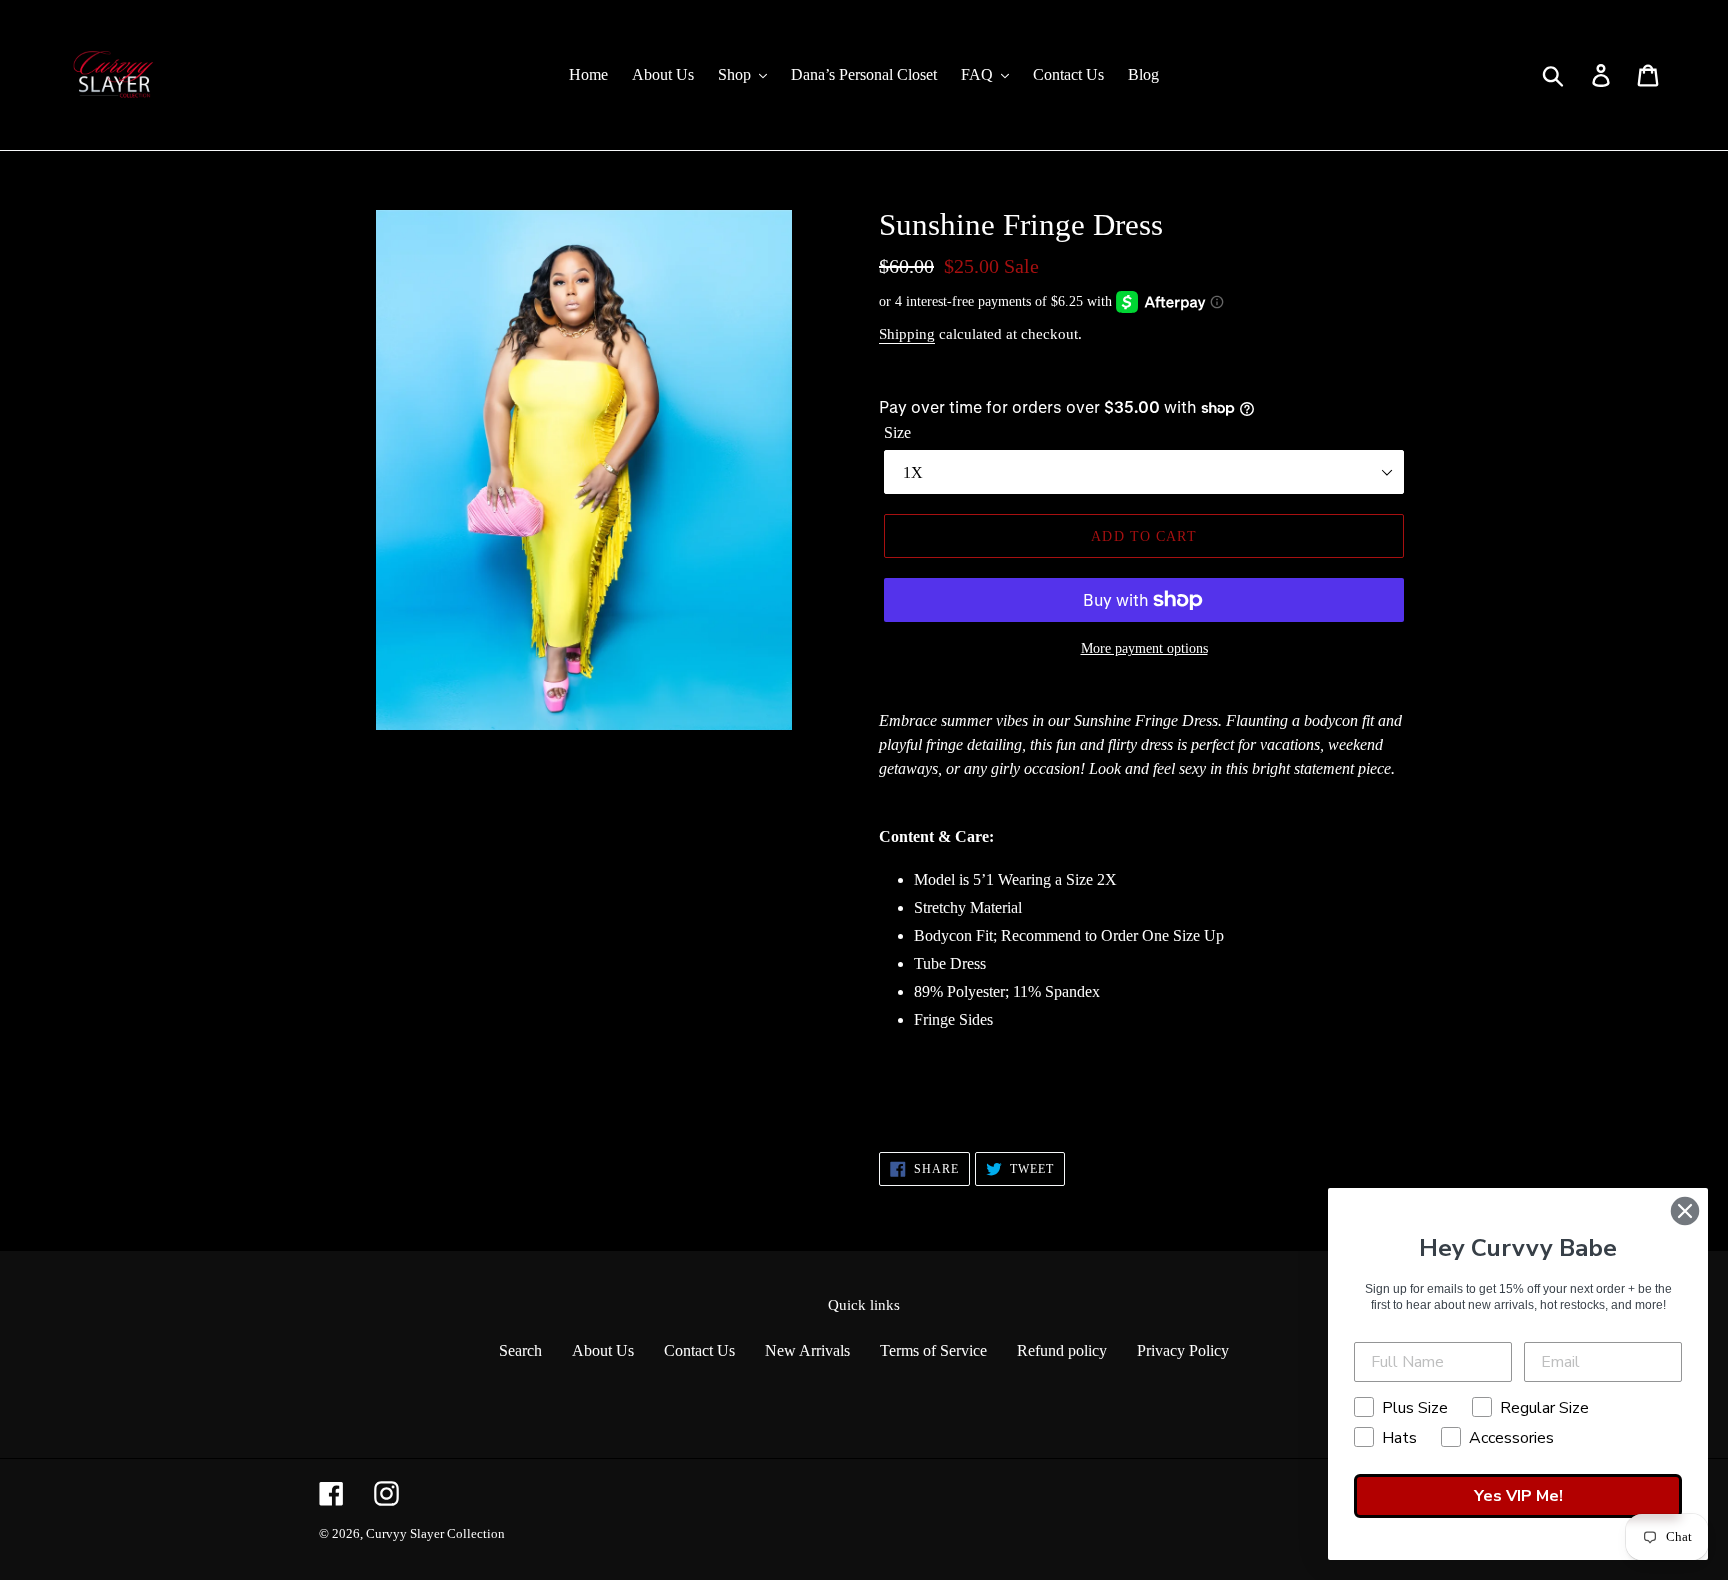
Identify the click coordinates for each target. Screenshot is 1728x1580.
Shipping (907, 334)
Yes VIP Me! (1518, 1496)
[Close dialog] (1685, 1211)
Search (520, 1350)
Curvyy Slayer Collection (435, 1533)
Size (897, 432)
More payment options (1144, 648)
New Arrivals (807, 1350)
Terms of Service (933, 1350)
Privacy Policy (1183, 1350)
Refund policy (1062, 1350)
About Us (603, 1350)
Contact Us (699, 1350)
